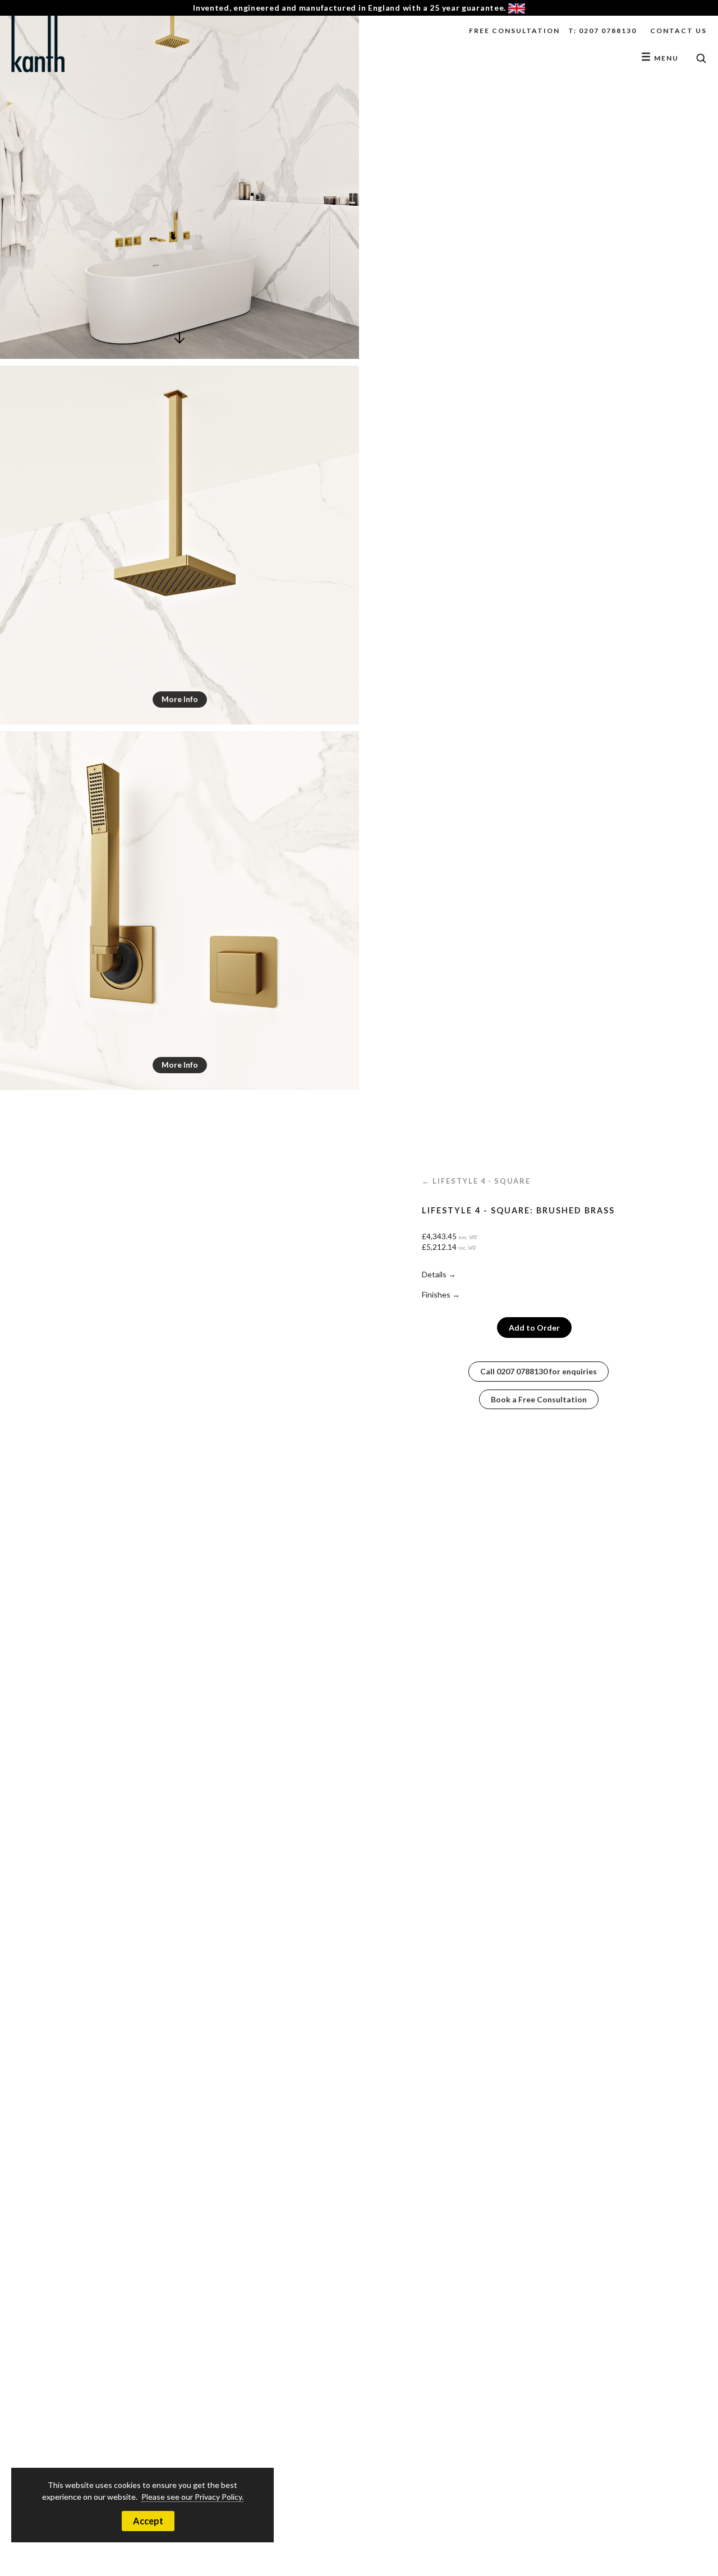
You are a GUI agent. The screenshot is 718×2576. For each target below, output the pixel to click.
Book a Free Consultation (539, 1399)
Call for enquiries (538, 1371)
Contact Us (678, 31)
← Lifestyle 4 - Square (476, 1181)
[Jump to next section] (179, 350)
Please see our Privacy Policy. (192, 2497)
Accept (148, 2521)
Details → (439, 1274)
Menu (660, 58)
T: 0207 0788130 (602, 31)
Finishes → (441, 1294)
